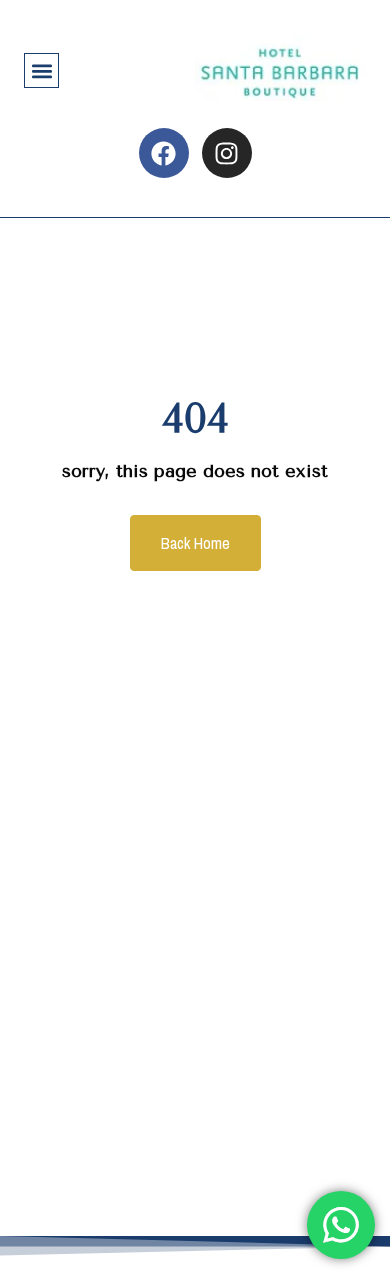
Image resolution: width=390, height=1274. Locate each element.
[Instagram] (227, 153)
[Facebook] (164, 153)
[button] (41, 70)
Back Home (195, 543)
